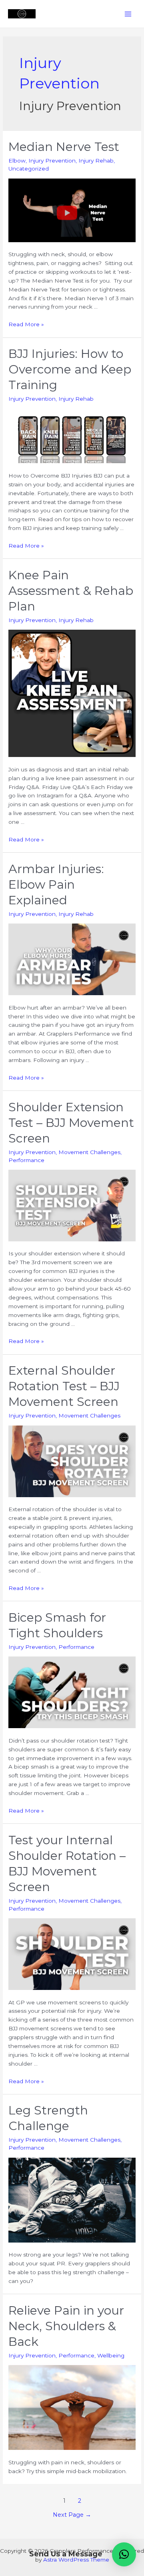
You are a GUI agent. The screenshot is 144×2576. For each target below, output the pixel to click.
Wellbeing (111, 2355)
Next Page (72, 2515)
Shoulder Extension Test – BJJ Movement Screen (71, 1123)
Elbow (17, 161)
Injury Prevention (52, 161)
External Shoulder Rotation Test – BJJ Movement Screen (64, 1386)
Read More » (26, 324)
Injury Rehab (96, 161)
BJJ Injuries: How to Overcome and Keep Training (70, 369)
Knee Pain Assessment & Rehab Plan (71, 591)
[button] (124, 2554)
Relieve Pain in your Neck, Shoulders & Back (66, 2326)
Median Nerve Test (64, 147)
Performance (26, 1160)
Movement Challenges (89, 1152)
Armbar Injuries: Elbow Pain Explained (56, 884)
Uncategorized (29, 169)
